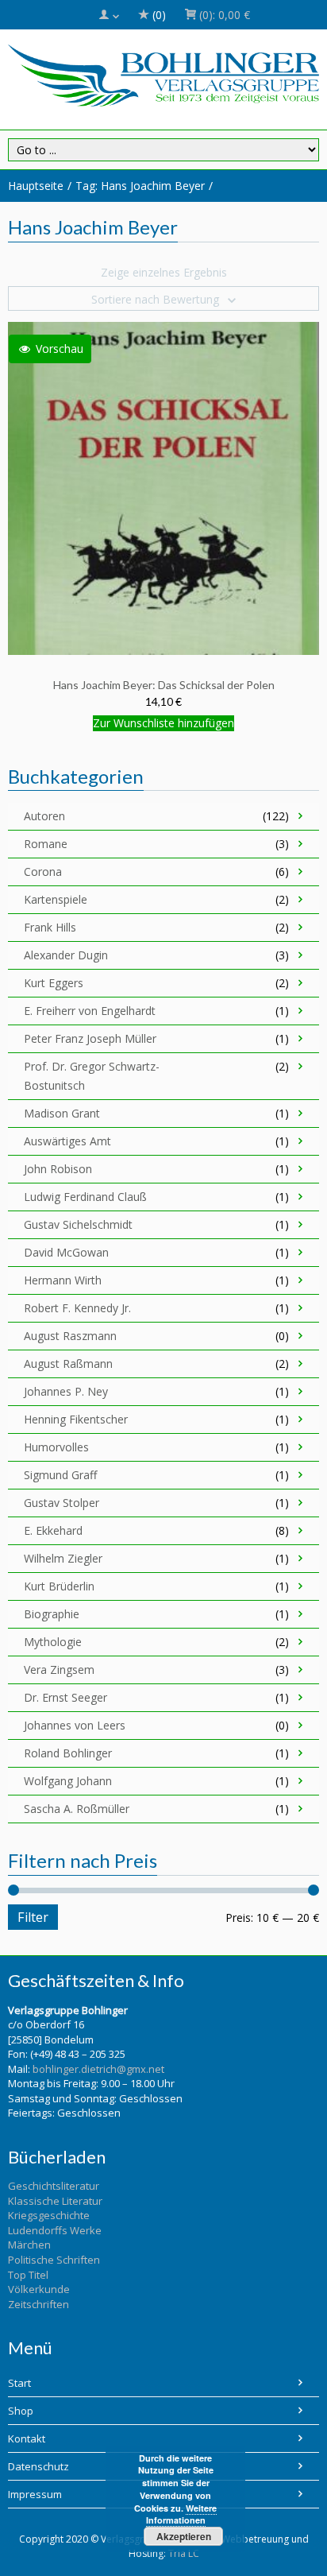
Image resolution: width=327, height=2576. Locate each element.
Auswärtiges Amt (67, 1141)
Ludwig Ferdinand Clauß (85, 1197)
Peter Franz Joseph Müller (90, 1038)
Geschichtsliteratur (54, 2186)
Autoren (44, 816)
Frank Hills (50, 927)
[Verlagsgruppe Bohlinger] (163, 76)
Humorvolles (56, 1447)
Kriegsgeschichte (49, 2215)
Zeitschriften (38, 2304)
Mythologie (53, 1642)
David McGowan (66, 1252)
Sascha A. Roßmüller (77, 1809)
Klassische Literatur (55, 2201)
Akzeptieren (184, 2536)
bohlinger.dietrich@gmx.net (98, 2069)
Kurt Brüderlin (59, 1586)
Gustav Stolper (62, 1503)
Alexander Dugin (66, 955)
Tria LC (184, 2553)
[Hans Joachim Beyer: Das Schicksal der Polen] (163, 487)
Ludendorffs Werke (55, 2230)
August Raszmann (70, 1336)
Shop (21, 2411)
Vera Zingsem (59, 1670)
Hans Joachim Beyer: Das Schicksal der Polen (164, 685)
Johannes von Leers (75, 1725)
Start (19, 2383)
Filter (33, 1917)
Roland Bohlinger (68, 1753)
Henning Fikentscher (76, 1419)
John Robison (58, 1169)
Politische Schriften (54, 2260)
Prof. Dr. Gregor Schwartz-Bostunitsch (92, 1076)
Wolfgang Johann (68, 1781)
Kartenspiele (56, 899)
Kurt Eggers (54, 983)
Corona (43, 872)
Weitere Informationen (182, 2514)
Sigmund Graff (60, 1475)
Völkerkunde (39, 2289)
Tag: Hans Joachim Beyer (140, 186)
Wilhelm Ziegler (63, 1558)
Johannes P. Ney (66, 1391)
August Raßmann (68, 1364)
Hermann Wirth (63, 1280)
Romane (46, 844)
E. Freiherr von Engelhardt (90, 1011)
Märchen (29, 2245)
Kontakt (27, 2438)
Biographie (52, 1614)
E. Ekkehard (53, 1530)
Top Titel (28, 2275)
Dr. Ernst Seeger (65, 1697)
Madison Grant (62, 1113)
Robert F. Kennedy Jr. (77, 1308)
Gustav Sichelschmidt (78, 1224)
